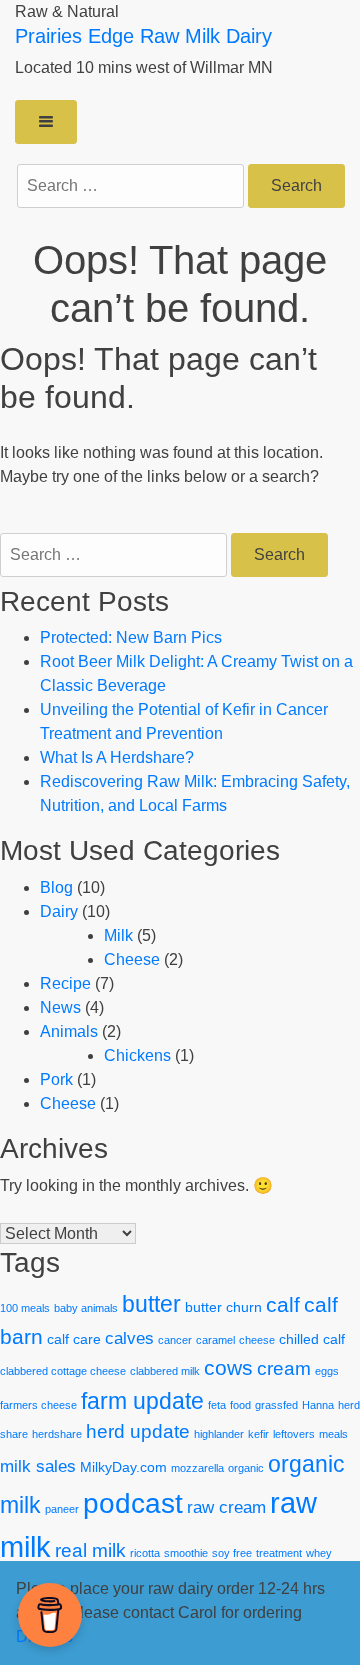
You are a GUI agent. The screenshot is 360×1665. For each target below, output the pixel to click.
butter (151, 1304)
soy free (232, 1553)
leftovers (294, 1434)
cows (228, 1367)
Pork (56, 1079)
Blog (56, 887)
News (60, 1007)
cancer (175, 1340)
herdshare (57, 1434)
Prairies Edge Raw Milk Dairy (143, 36)
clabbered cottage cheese (63, 1371)
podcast (133, 1503)
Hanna (318, 1405)
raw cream (226, 1507)
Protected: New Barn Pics (131, 637)
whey (319, 1553)
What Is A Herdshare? (117, 757)
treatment (279, 1553)
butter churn (223, 1307)
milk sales (38, 1466)
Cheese (132, 959)
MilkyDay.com (123, 1467)
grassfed (276, 1405)
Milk (118, 935)
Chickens (137, 1055)
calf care (74, 1339)
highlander (219, 1434)
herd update (138, 1431)
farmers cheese (38, 1405)
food (240, 1405)
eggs (327, 1371)
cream (284, 1368)
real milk (90, 1550)
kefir (258, 1434)
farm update (142, 1401)
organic (246, 1468)
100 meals (25, 1308)
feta (217, 1405)
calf (283, 1304)
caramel (215, 1340)
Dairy (59, 911)
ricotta (145, 1553)
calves (129, 1338)
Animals (69, 1031)
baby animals (86, 1308)
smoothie (186, 1553)
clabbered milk (165, 1371)
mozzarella (197, 1468)
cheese (257, 1340)
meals (333, 1434)
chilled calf (312, 1339)
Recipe (65, 983)
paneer (62, 1509)
